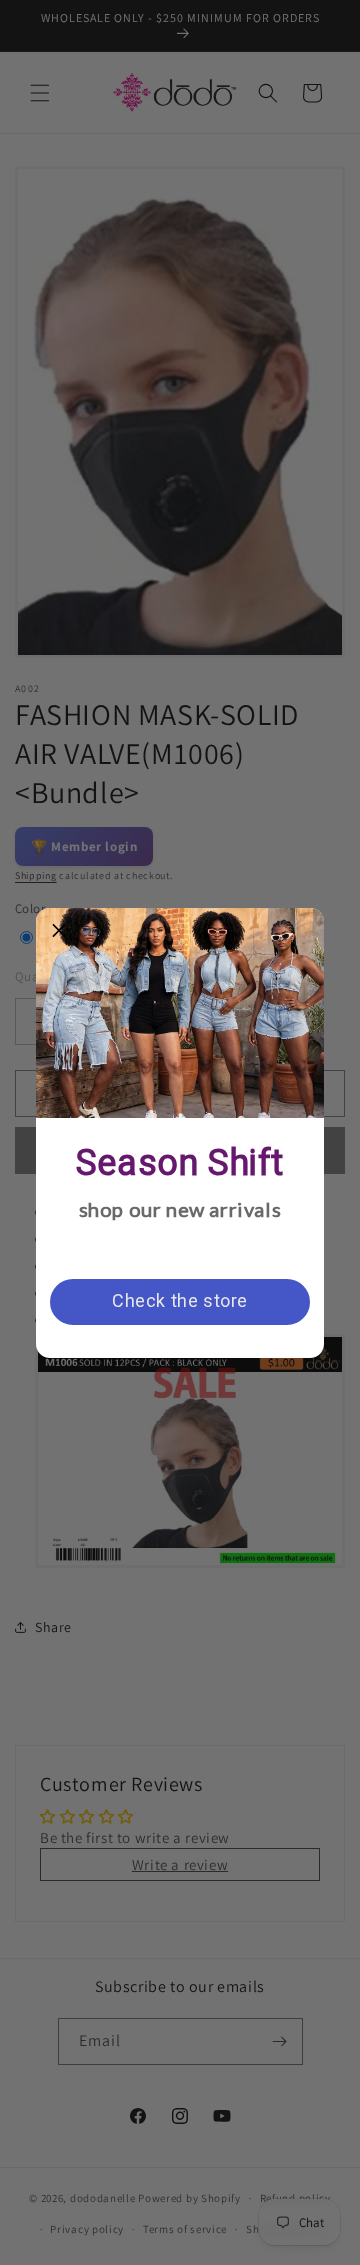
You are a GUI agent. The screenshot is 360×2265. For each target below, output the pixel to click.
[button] (59, 931)
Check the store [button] (180, 1300)
